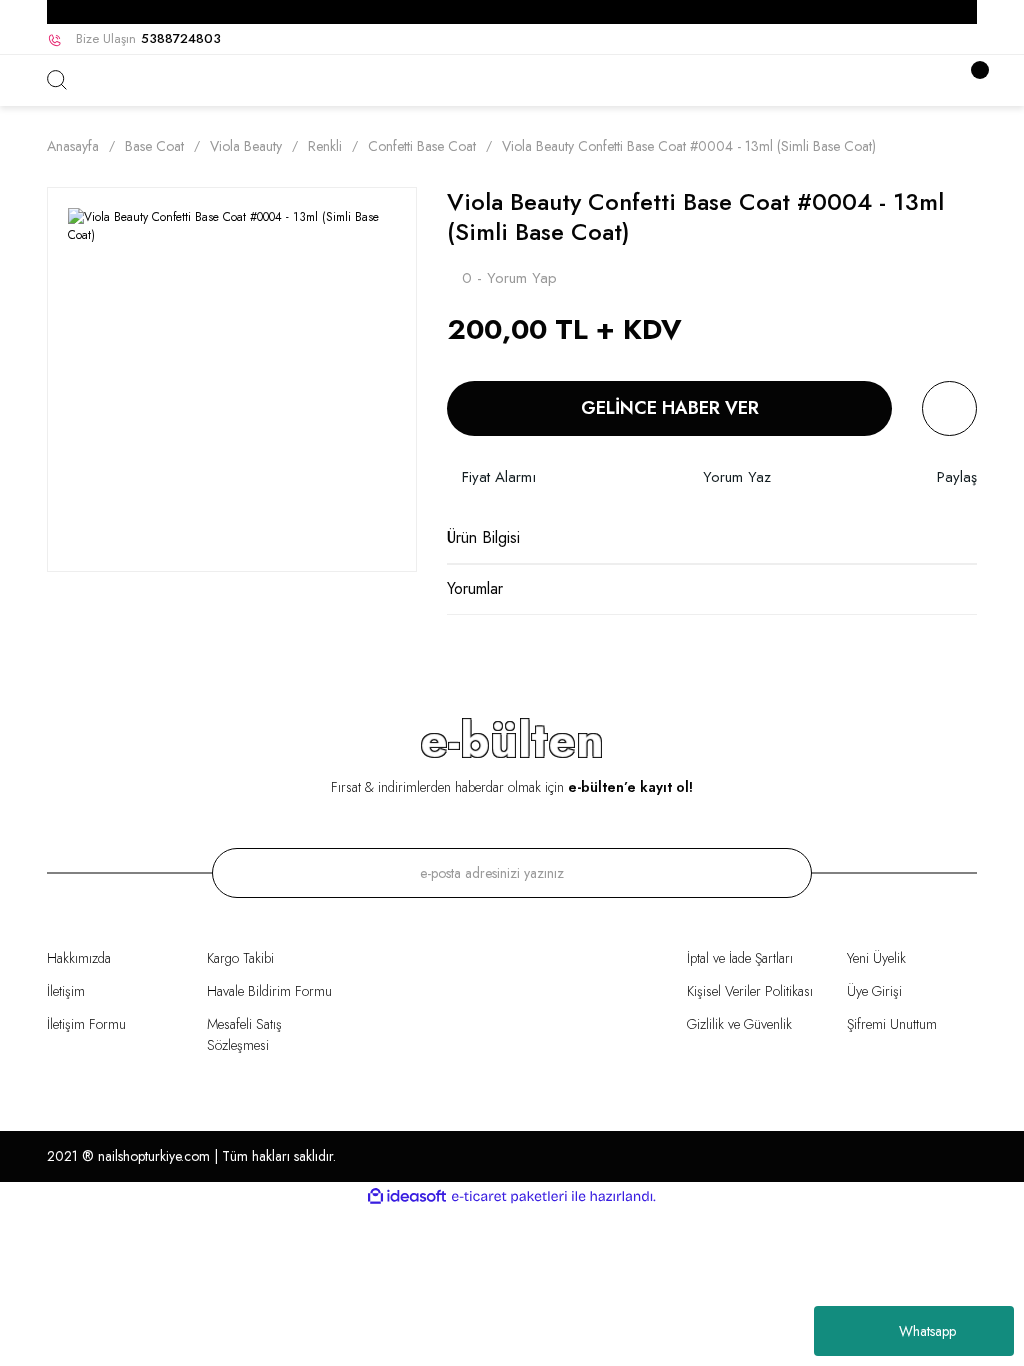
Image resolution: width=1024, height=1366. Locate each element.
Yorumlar (475, 588)
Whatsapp (927, 1331)
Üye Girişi (874, 991)
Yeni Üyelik (876, 958)
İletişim (66, 991)
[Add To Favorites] (949, 408)
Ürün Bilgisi (483, 537)
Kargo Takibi (240, 958)
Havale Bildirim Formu (269, 991)
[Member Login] (942, 80)
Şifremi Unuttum (892, 1024)
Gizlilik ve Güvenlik (739, 1024)
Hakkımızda (79, 958)
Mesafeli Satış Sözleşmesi (244, 1034)
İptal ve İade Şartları (740, 958)
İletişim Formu (86, 1024)
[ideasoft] (407, 1196)
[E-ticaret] (509, 1197)
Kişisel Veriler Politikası (750, 991)
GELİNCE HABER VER (670, 408)
